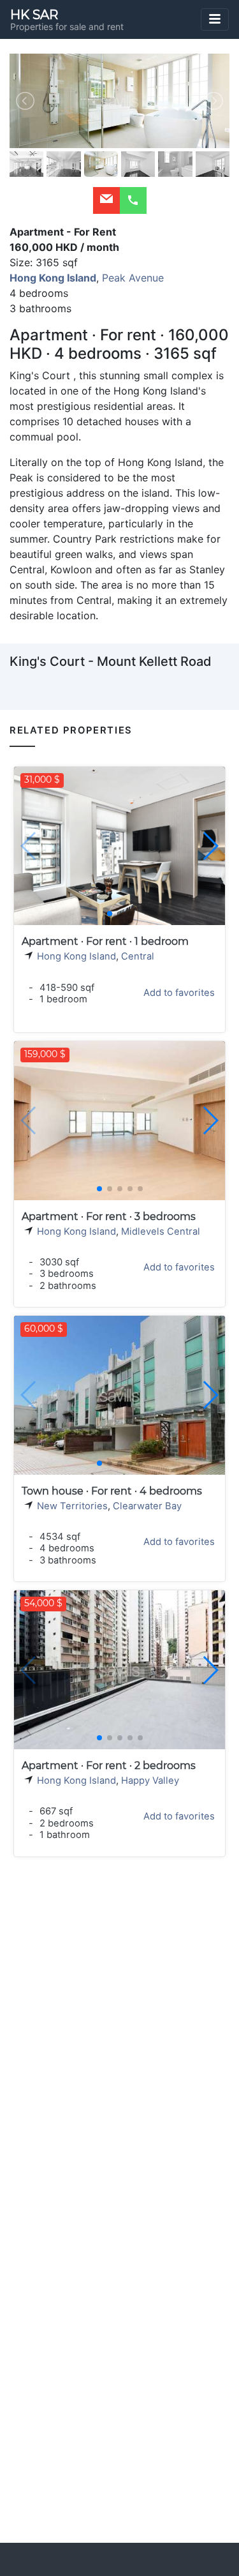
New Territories (72, 1506)
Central (138, 956)
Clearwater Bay (147, 1506)
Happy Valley (150, 1781)
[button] (210, 846)
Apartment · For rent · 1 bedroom (105, 941)
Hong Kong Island (76, 956)
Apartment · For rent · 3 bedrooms (109, 1216)
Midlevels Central (161, 1232)
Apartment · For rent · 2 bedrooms (109, 1766)
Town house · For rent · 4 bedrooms (112, 1491)
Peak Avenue (133, 278)
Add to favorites (179, 993)
